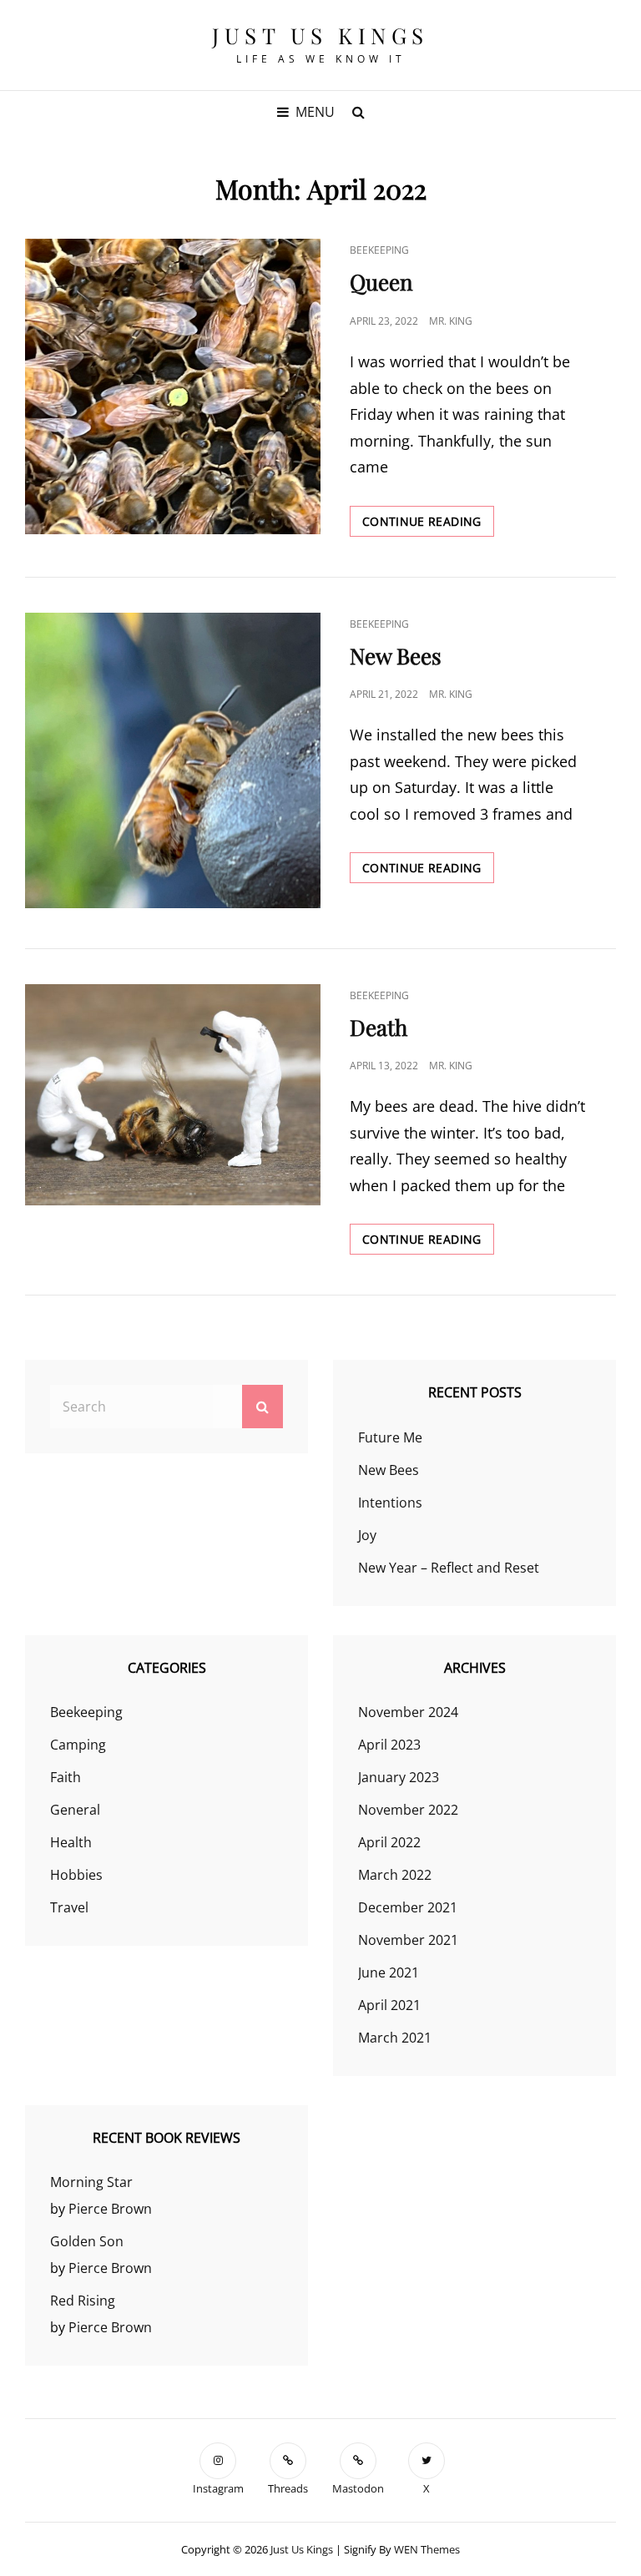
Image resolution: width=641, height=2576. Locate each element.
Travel (69, 1907)
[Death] (173, 1095)
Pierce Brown (110, 2209)
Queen (381, 282)
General (75, 1810)
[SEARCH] (358, 112)
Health (71, 1842)
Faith (66, 1777)
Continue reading (428, 521)
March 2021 (395, 2038)
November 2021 (408, 1940)
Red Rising (83, 2301)
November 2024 (408, 1712)
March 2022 (395, 1875)
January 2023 (399, 1777)
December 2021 (408, 1907)
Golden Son (87, 2241)
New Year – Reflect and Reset (449, 1568)
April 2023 (389, 1745)
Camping (78, 1745)
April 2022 (389, 1842)
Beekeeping (379, 250)
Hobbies (76, 1875)
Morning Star (91, 2182)
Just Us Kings (320, 35)
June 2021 (389, 1972)
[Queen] (173, 386)
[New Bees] (173, 760)
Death (379, 1027)
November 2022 (408, 1810)
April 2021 (389, 2005)
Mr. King (451, 321)
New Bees (396, 656)
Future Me (390, 1437)
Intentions (390, 1503)
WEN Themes (427, 2549)
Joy (367, 1535)
